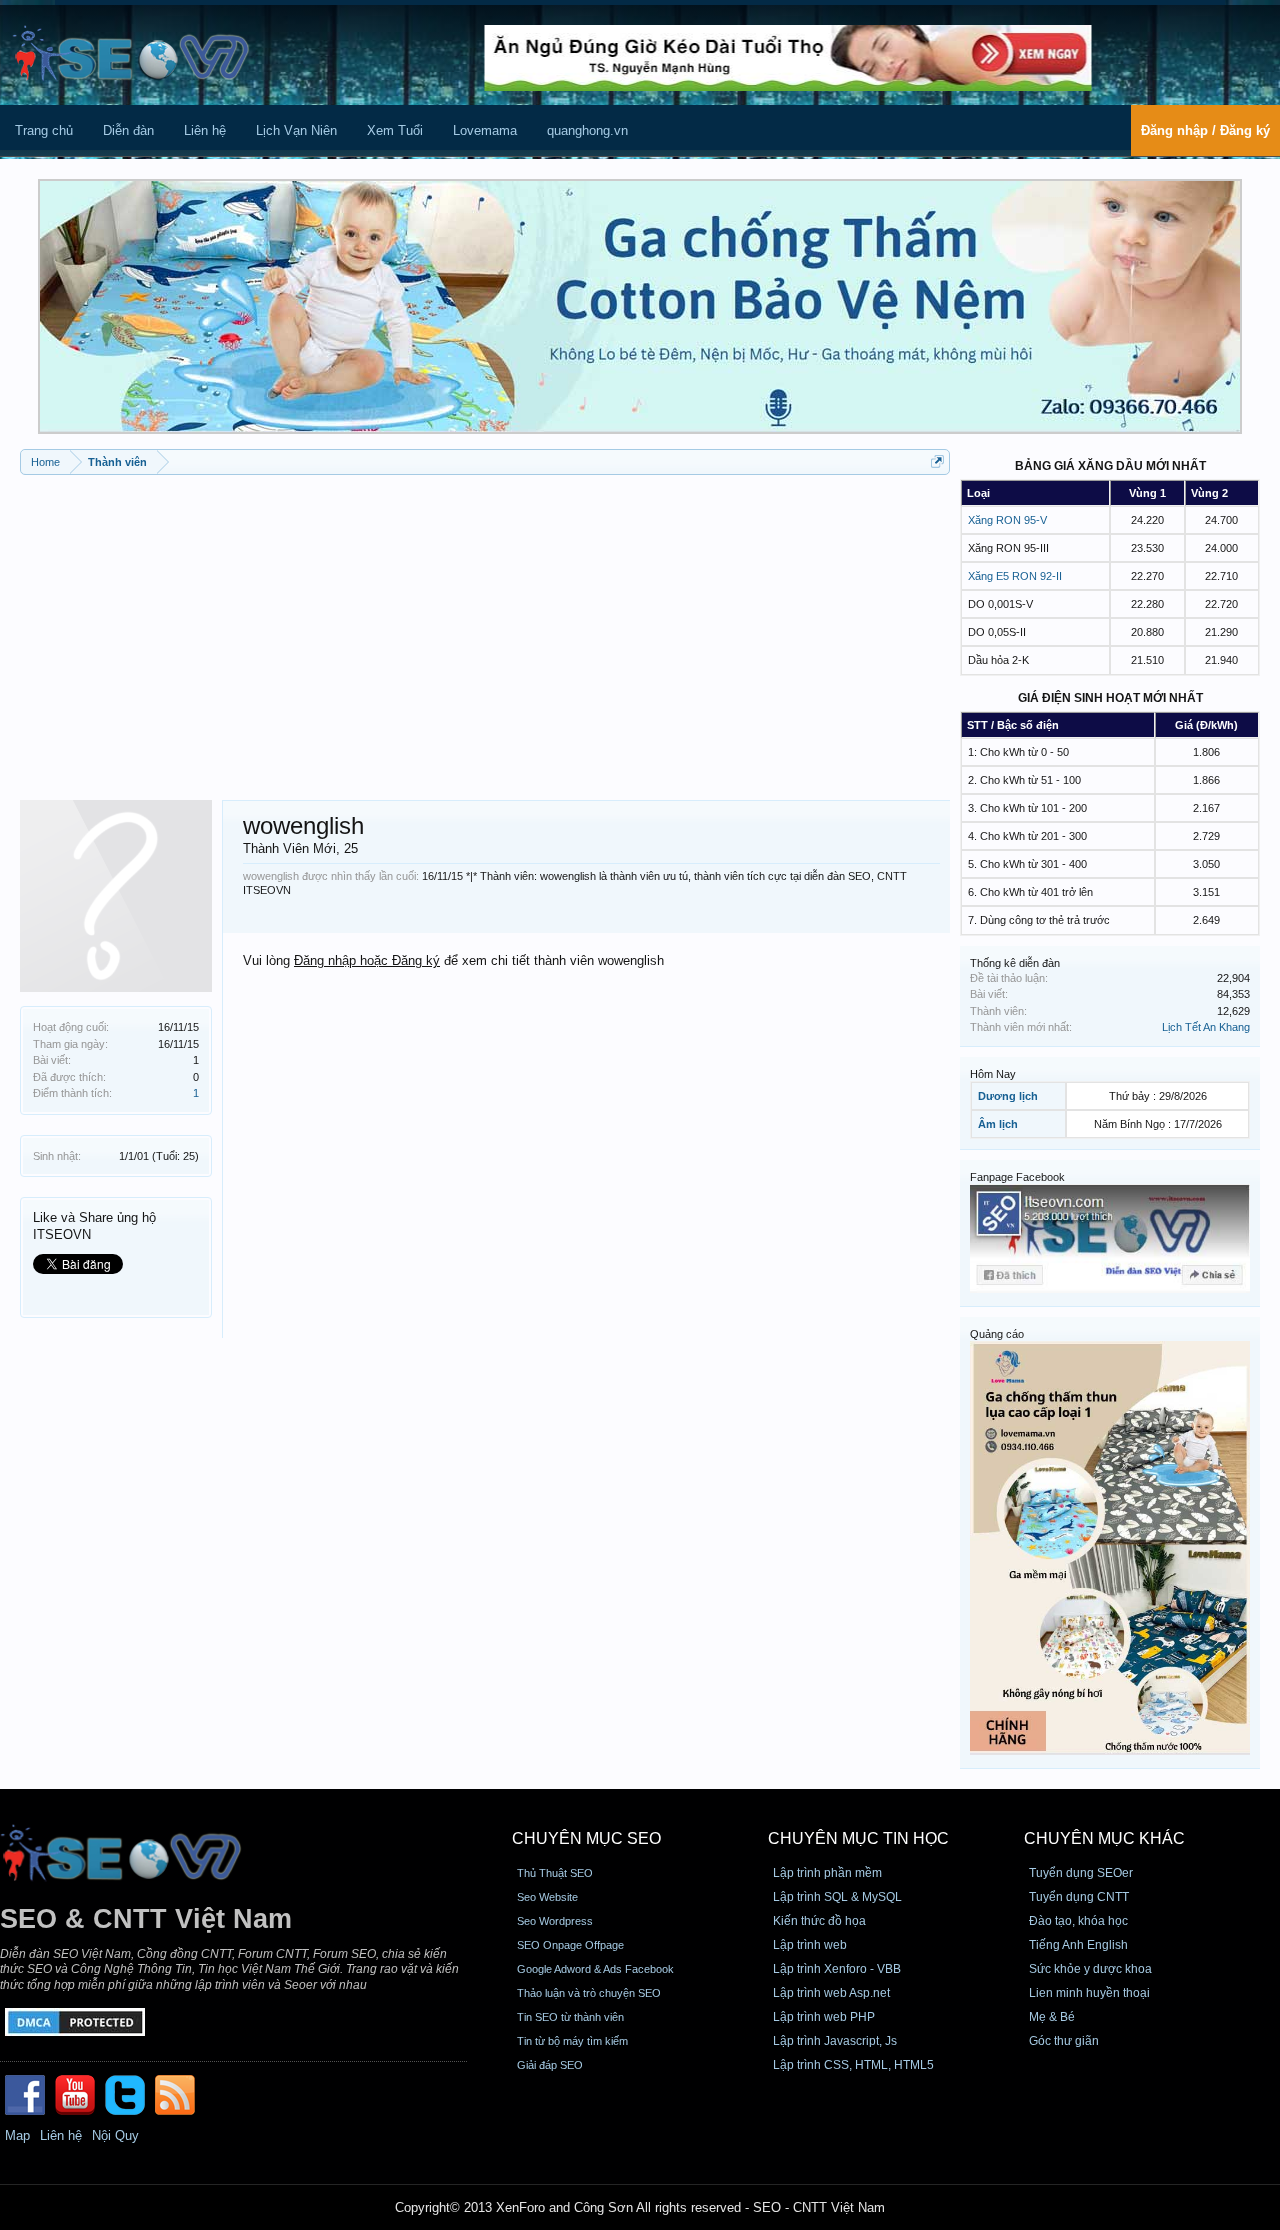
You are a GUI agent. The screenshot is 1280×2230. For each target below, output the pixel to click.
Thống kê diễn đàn (1015, 963)
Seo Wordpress (555, 1921)
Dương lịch (1008, 1096)
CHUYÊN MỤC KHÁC (1104, 1838)
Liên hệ (205, 130)
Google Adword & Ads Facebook (595, 1969)
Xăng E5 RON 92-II (1015, 576)
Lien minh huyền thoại (1089, 1993)
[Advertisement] (485, 630)
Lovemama (485, 130)
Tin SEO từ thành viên (570, 2017)
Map (17, 2135)
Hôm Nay (993, 1074)
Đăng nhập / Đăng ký (1205, 130)
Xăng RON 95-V (1007, 520)
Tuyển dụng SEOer (1081, 1873)
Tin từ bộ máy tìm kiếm (572, 2041)
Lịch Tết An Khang (1206, 1027)
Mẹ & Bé (1052, 2017)
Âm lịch (998, 1124)
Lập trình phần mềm (827, 1873)
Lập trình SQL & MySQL (837, 1897)
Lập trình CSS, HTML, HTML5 (853, 2065)
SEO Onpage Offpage (570, 1945)
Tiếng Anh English (1078, 1945)
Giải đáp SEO (550, 2065)
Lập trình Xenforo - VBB (837, 1969)
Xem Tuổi (395, 130)
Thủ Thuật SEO (555, 1873)
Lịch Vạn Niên (296, 130)
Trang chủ (44, 130)
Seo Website (547, 1897)
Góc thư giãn (1064, 2041)
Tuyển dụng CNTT (1079, 1897)
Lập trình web (810, 1945)
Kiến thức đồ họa (819, 1921)
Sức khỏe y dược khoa (1090, 1969)
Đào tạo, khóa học (1078, 1921)
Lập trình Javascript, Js (835, 2041)
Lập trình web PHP (824, 2017)
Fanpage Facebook (1017, 1177)
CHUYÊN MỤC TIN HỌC (858, 1838)
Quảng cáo (997, 1334)
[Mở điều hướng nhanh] (937, 461)
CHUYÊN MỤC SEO (586, 1838)
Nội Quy (115, 2135)
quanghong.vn (587, 130)
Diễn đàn (128, 130)
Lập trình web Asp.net (831, 1993)
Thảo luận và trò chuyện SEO (589, 1993)
